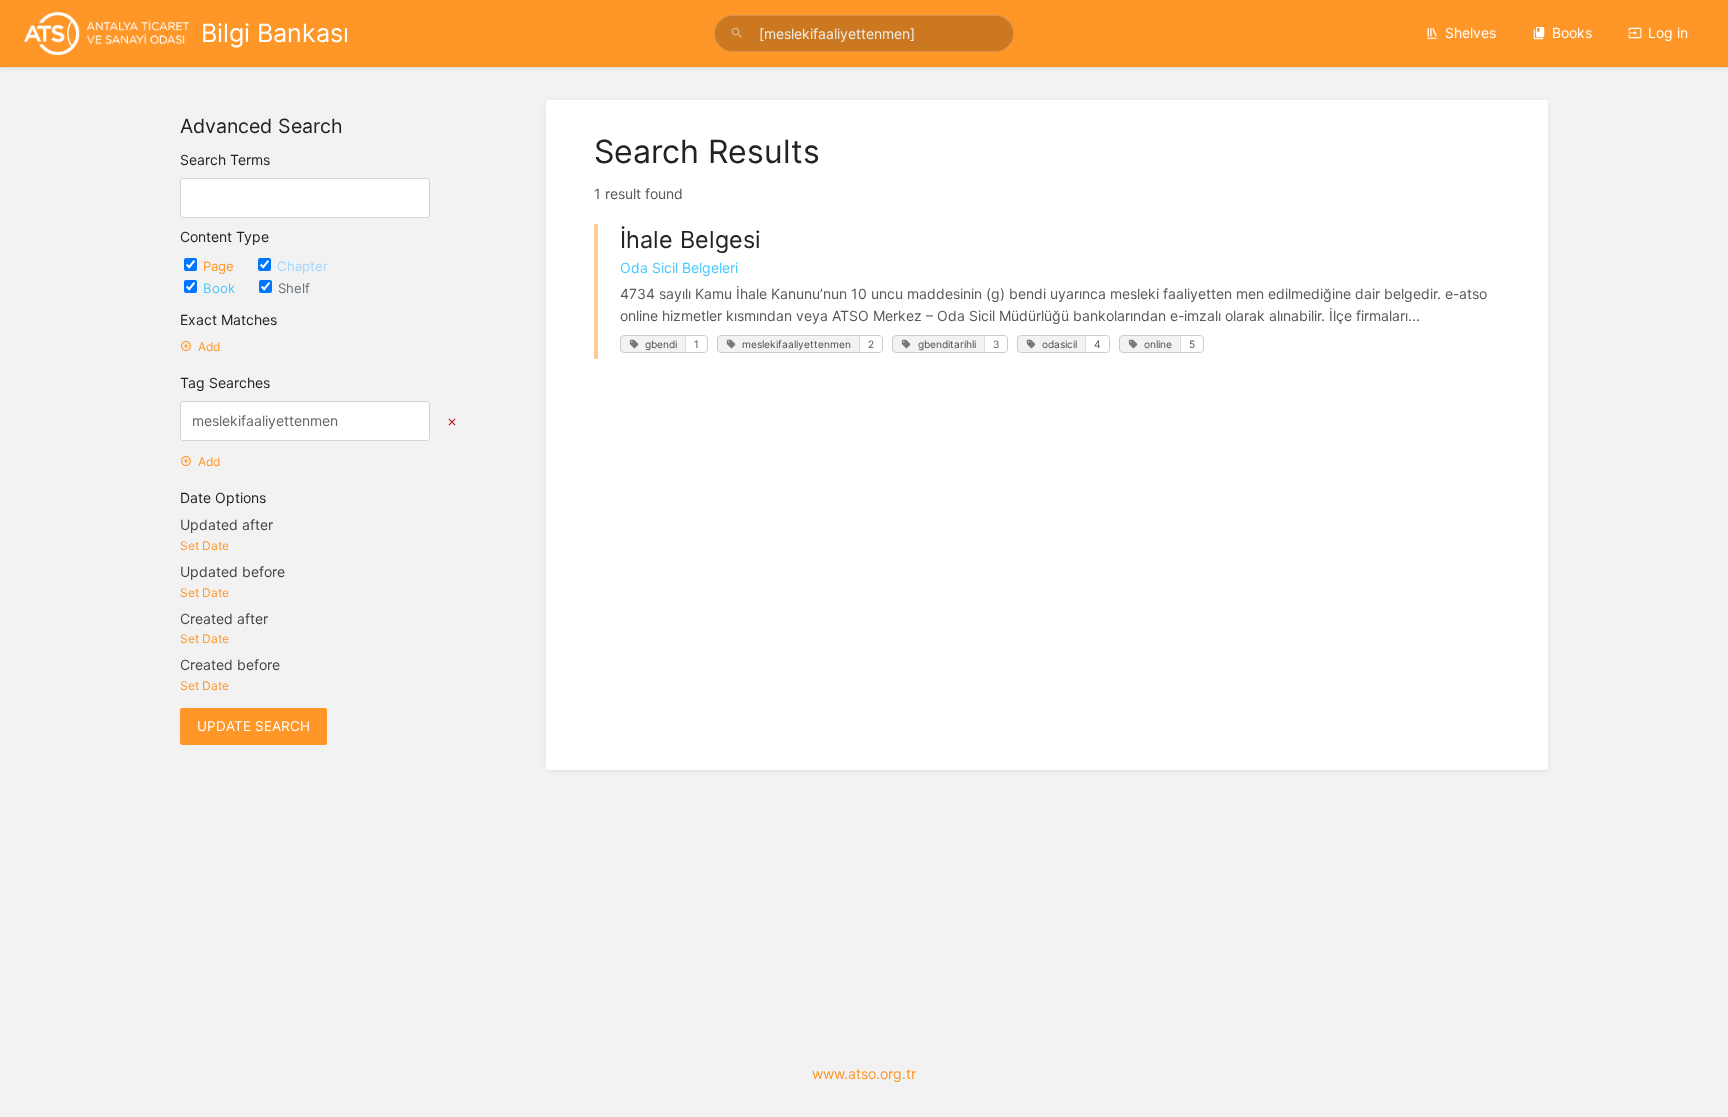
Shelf (294, 288)
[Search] (740, 33)
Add (209, 346)
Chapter (302, 266)
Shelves (1470, 32)
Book (221, 288)
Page (220, 266)
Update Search (253, 726)
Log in (1668, 32)
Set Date (204, 545)
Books (1572, 32)
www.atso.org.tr (864, 1073)
